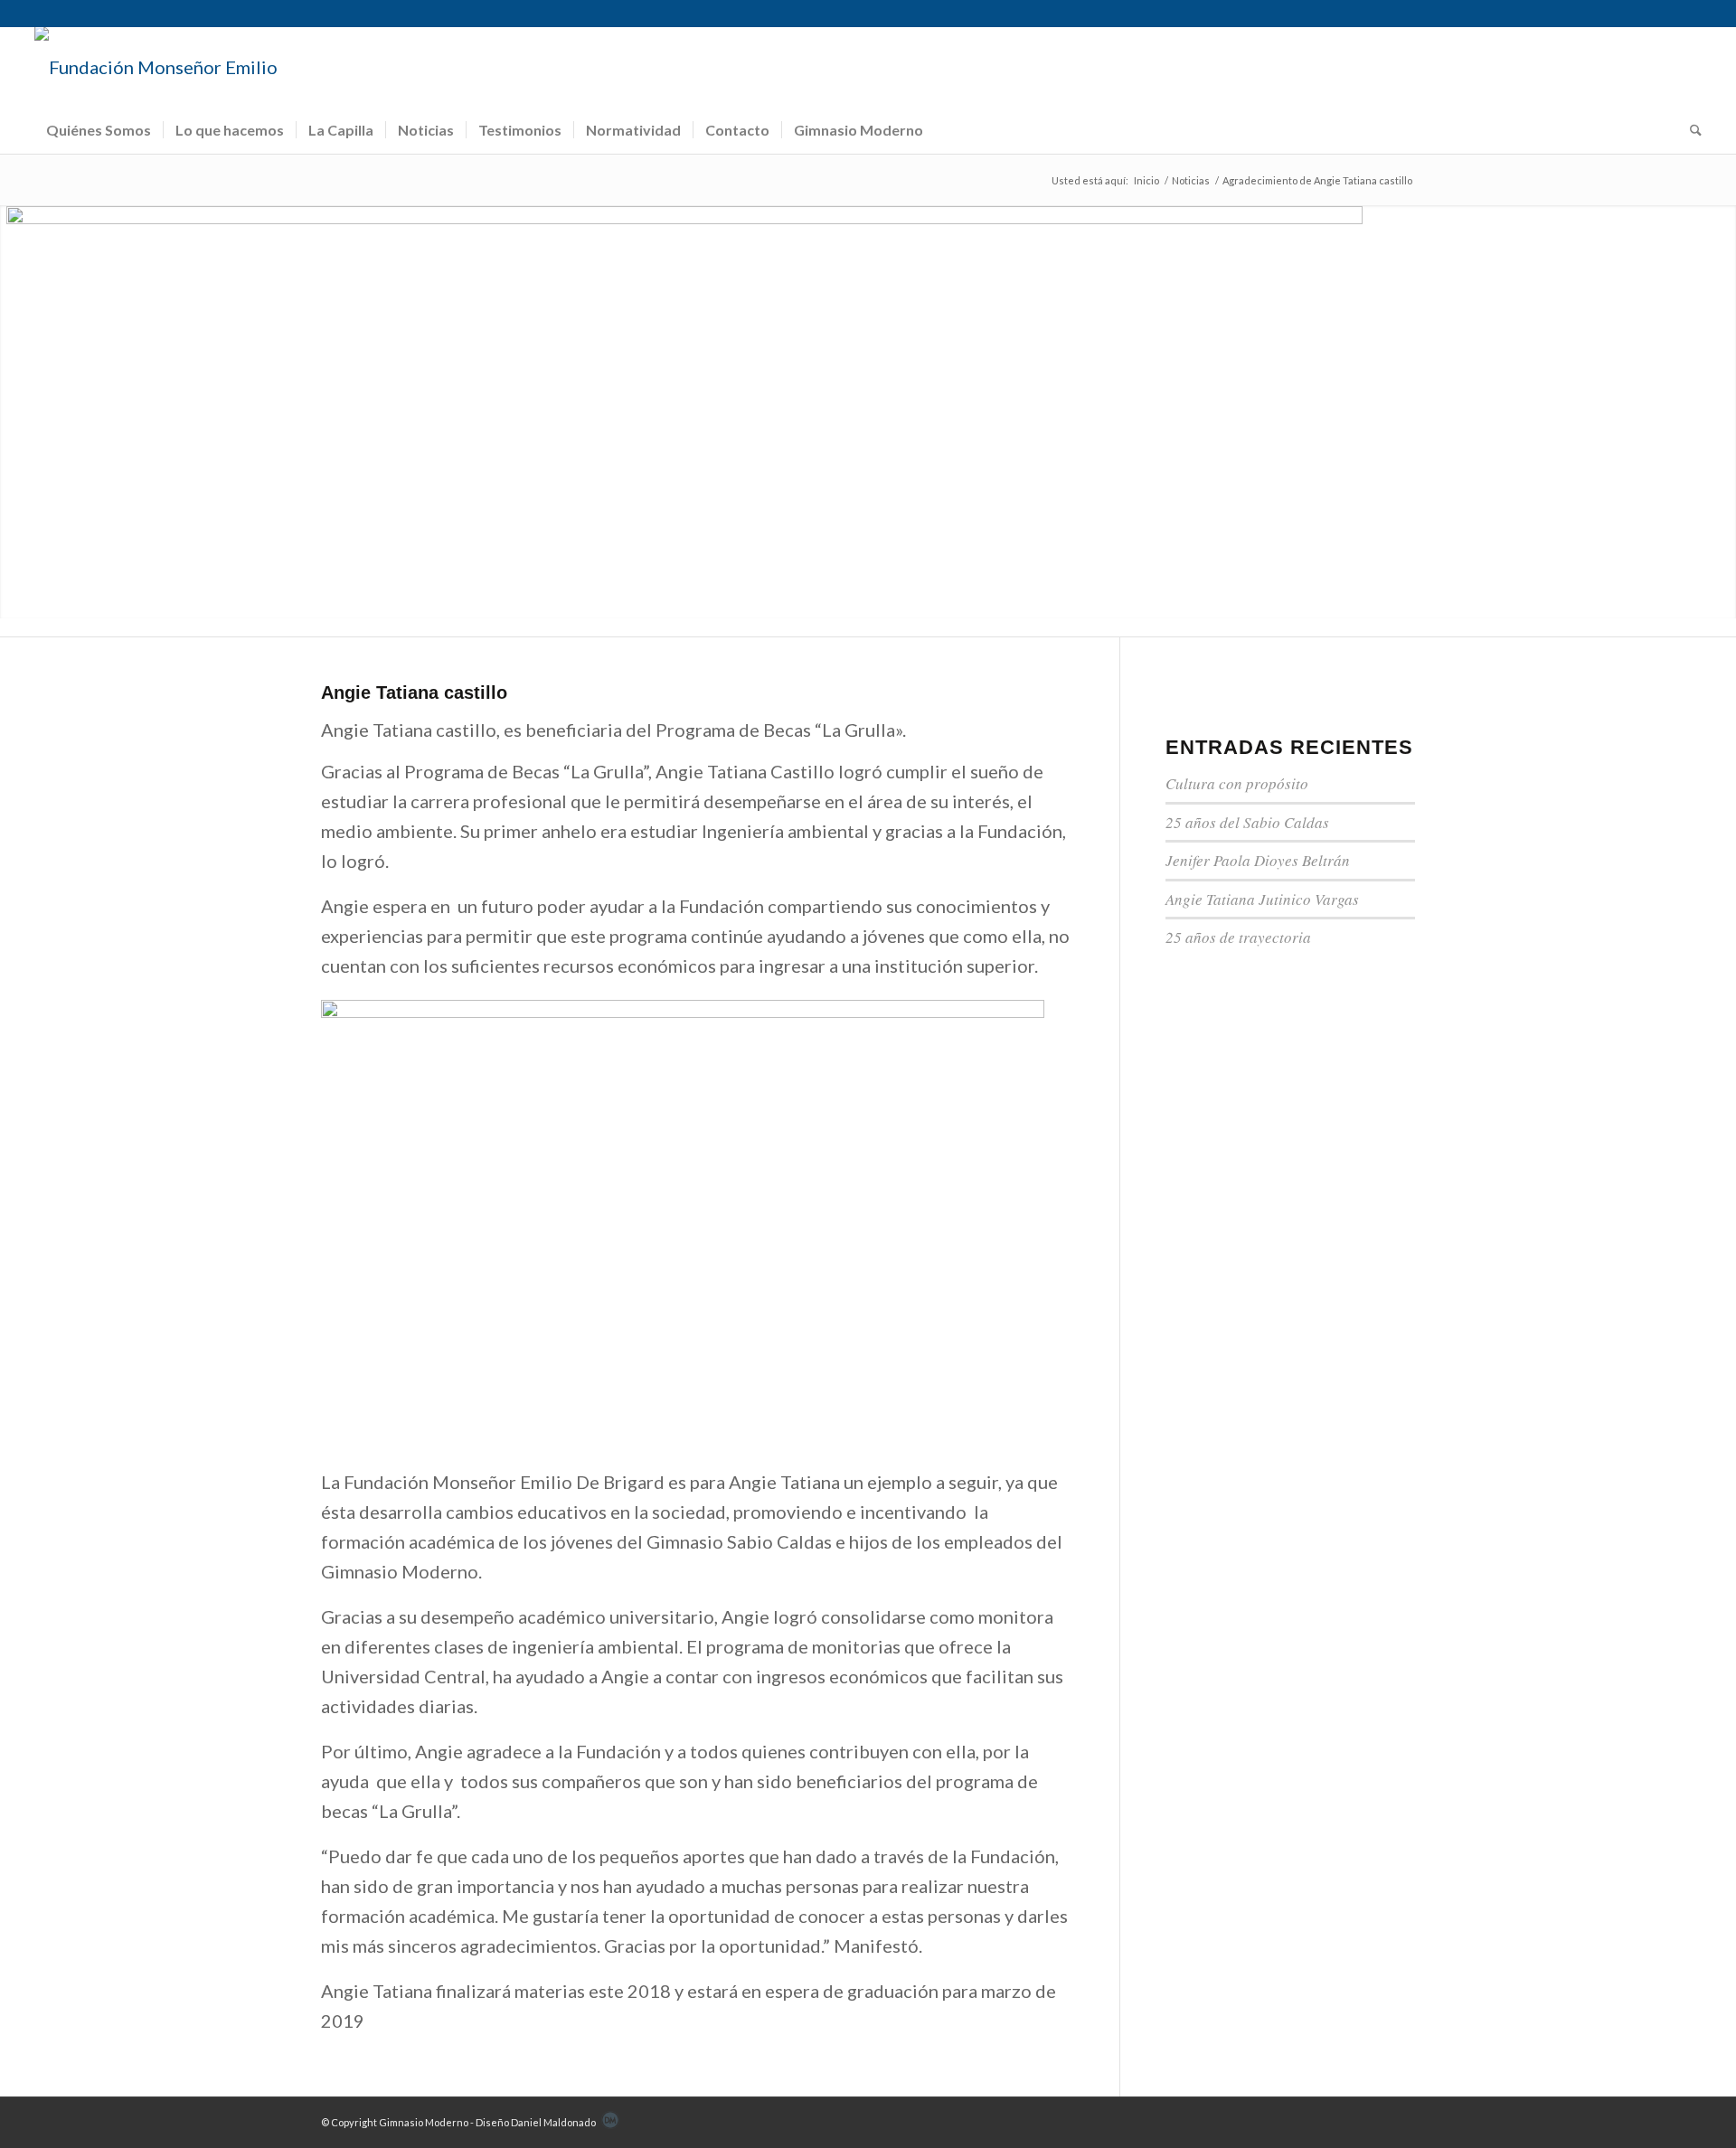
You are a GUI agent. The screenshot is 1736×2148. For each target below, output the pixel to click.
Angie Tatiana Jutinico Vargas (1262, 899)
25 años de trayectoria (1238, 937)
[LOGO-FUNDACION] (156, 67)
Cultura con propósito (1237, 783)
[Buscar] (1690, 130)
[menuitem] (99, 130)
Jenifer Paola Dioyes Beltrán (1258, 860)
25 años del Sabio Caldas (1247, 822)
